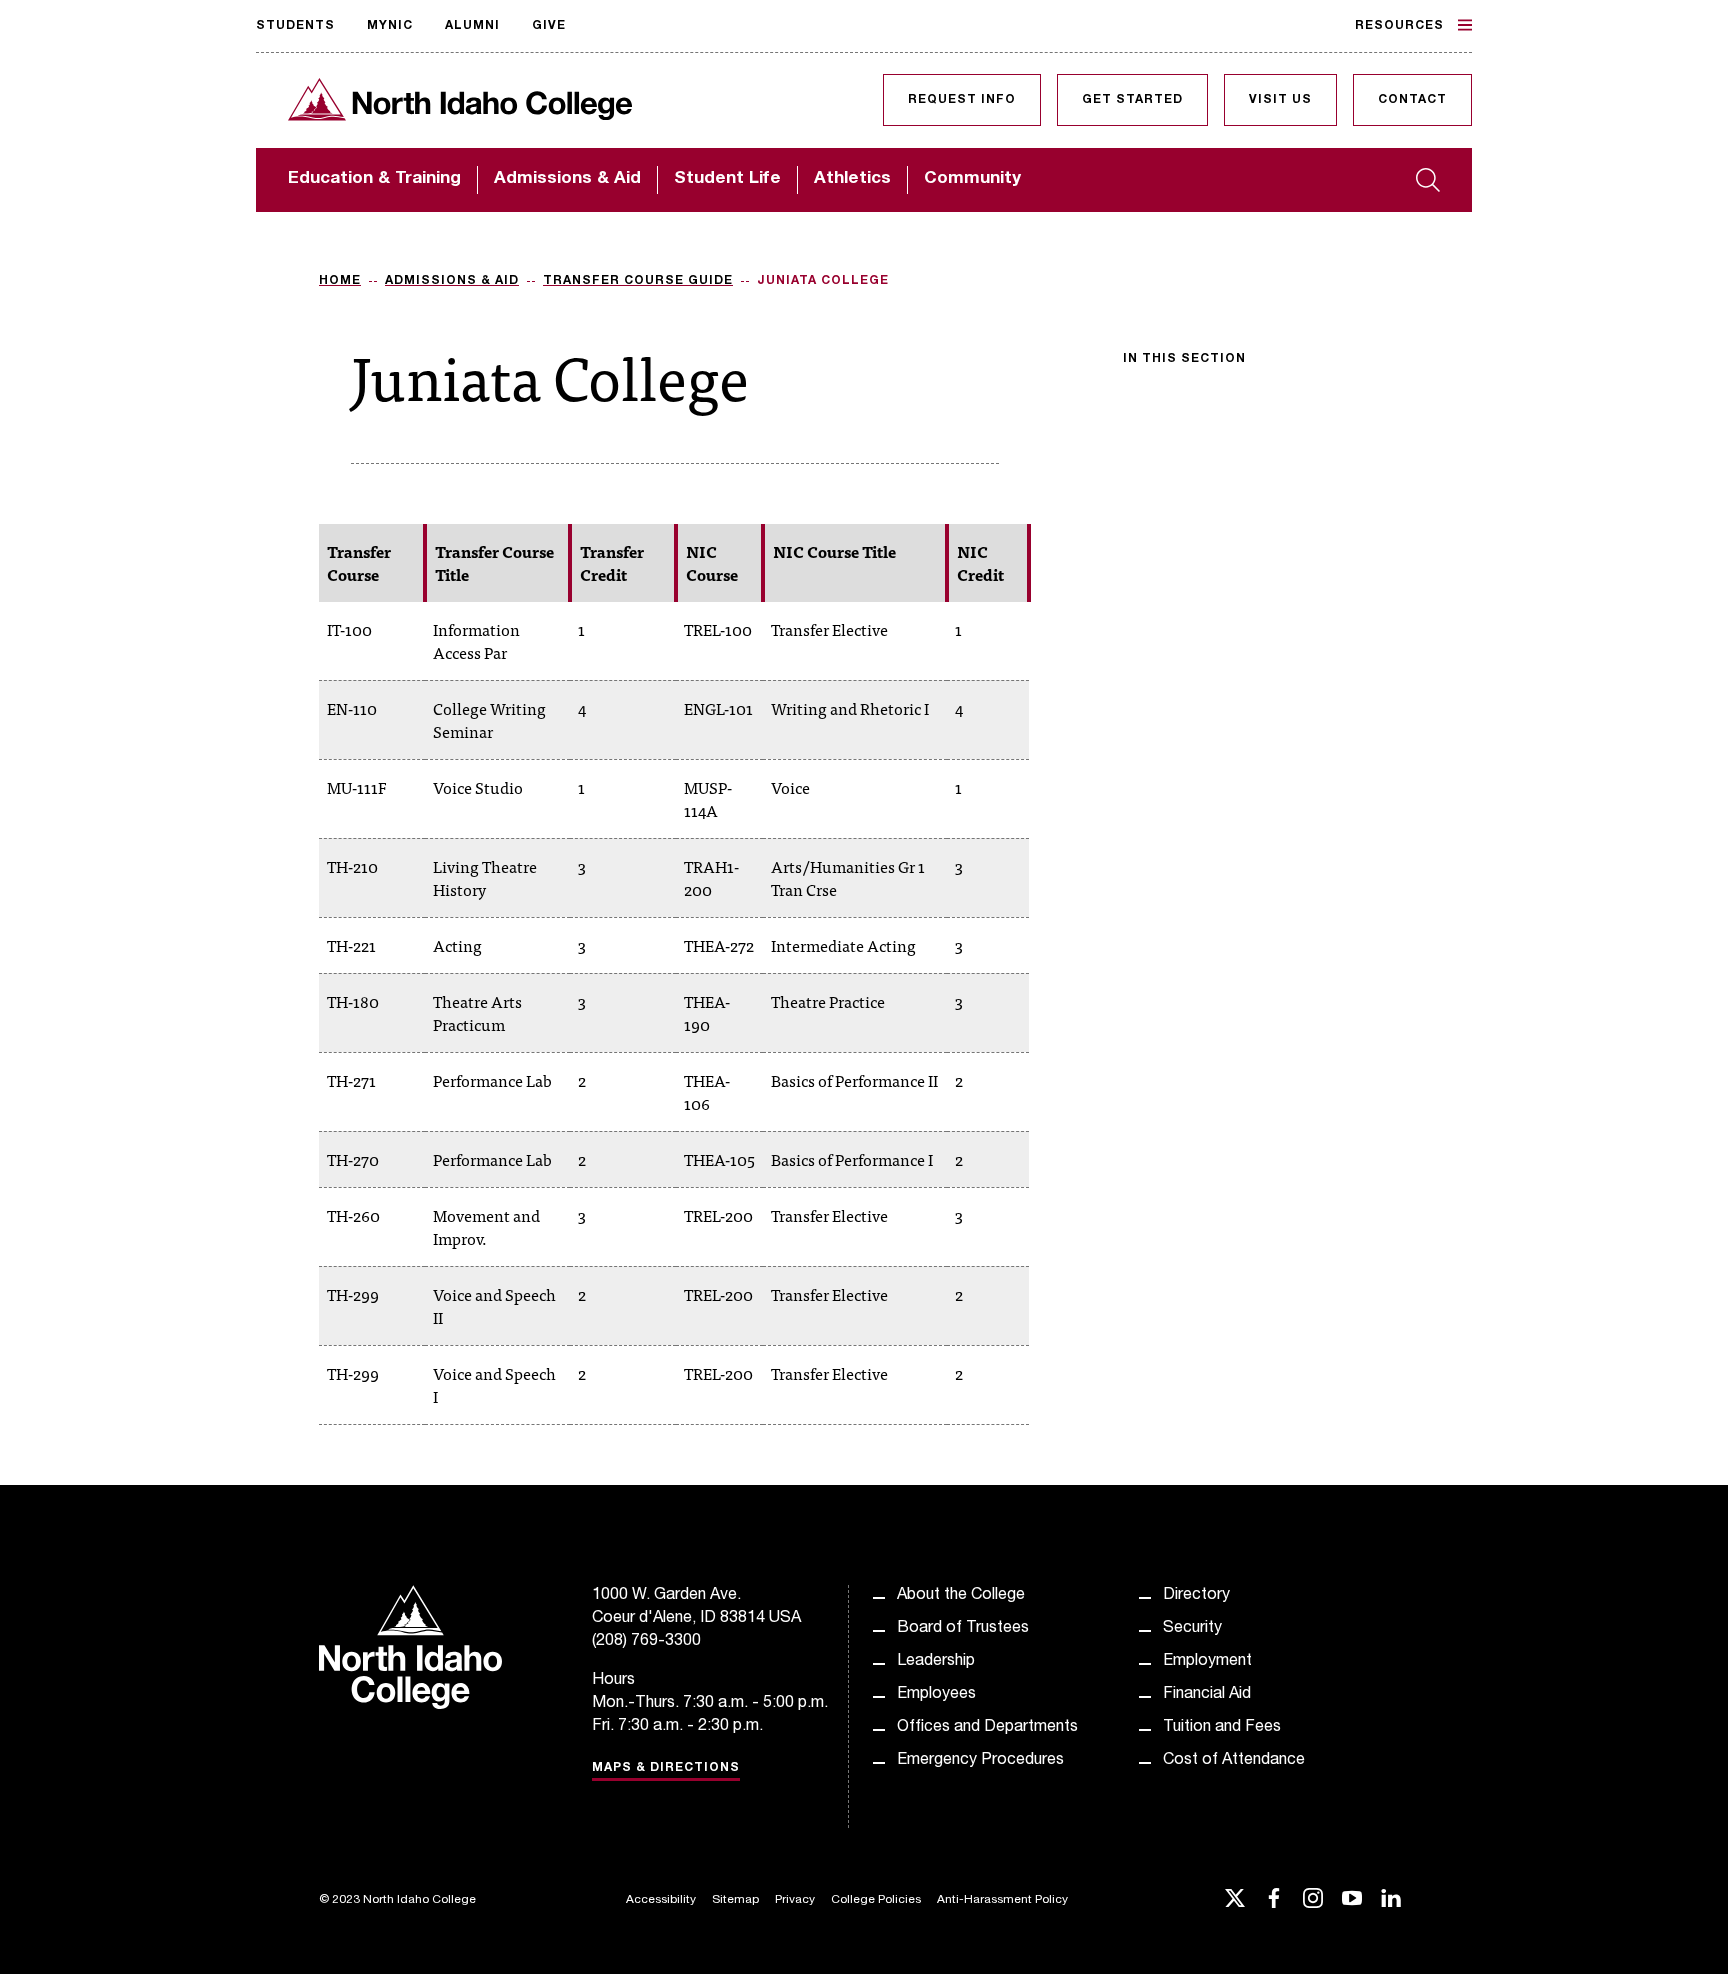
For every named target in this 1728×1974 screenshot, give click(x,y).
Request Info (962, 100)
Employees (936, 1695)
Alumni (472, 26)
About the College (961, 1596)
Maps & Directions (666, 1768)
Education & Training (374, 179)
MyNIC (390, 26)
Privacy (795, 1900)
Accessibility (661, 1900)
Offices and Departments (987, 1728)
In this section (1184, 359)
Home (340, 281)
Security (1192, 1629)
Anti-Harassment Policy (1002, 1900)
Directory (1196, 1596)
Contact (1412, 100)
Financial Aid (1207, 1695)
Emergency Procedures (980, 1761)
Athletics (852, 179)
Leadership (936, 1662)
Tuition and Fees (1222, 1728)
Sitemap (735, 1900)
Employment (1207, 1662)
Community (972, 179)
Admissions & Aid (567, 179)
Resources (1399, 26)
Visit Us (1280, 100)
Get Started (1132, 100)
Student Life (727, 179)
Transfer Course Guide (638, 281)
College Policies (876, 1900)
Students (295, 26)
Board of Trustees (963, 1629)
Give (549, 26)
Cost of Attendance (1234, 1761)
